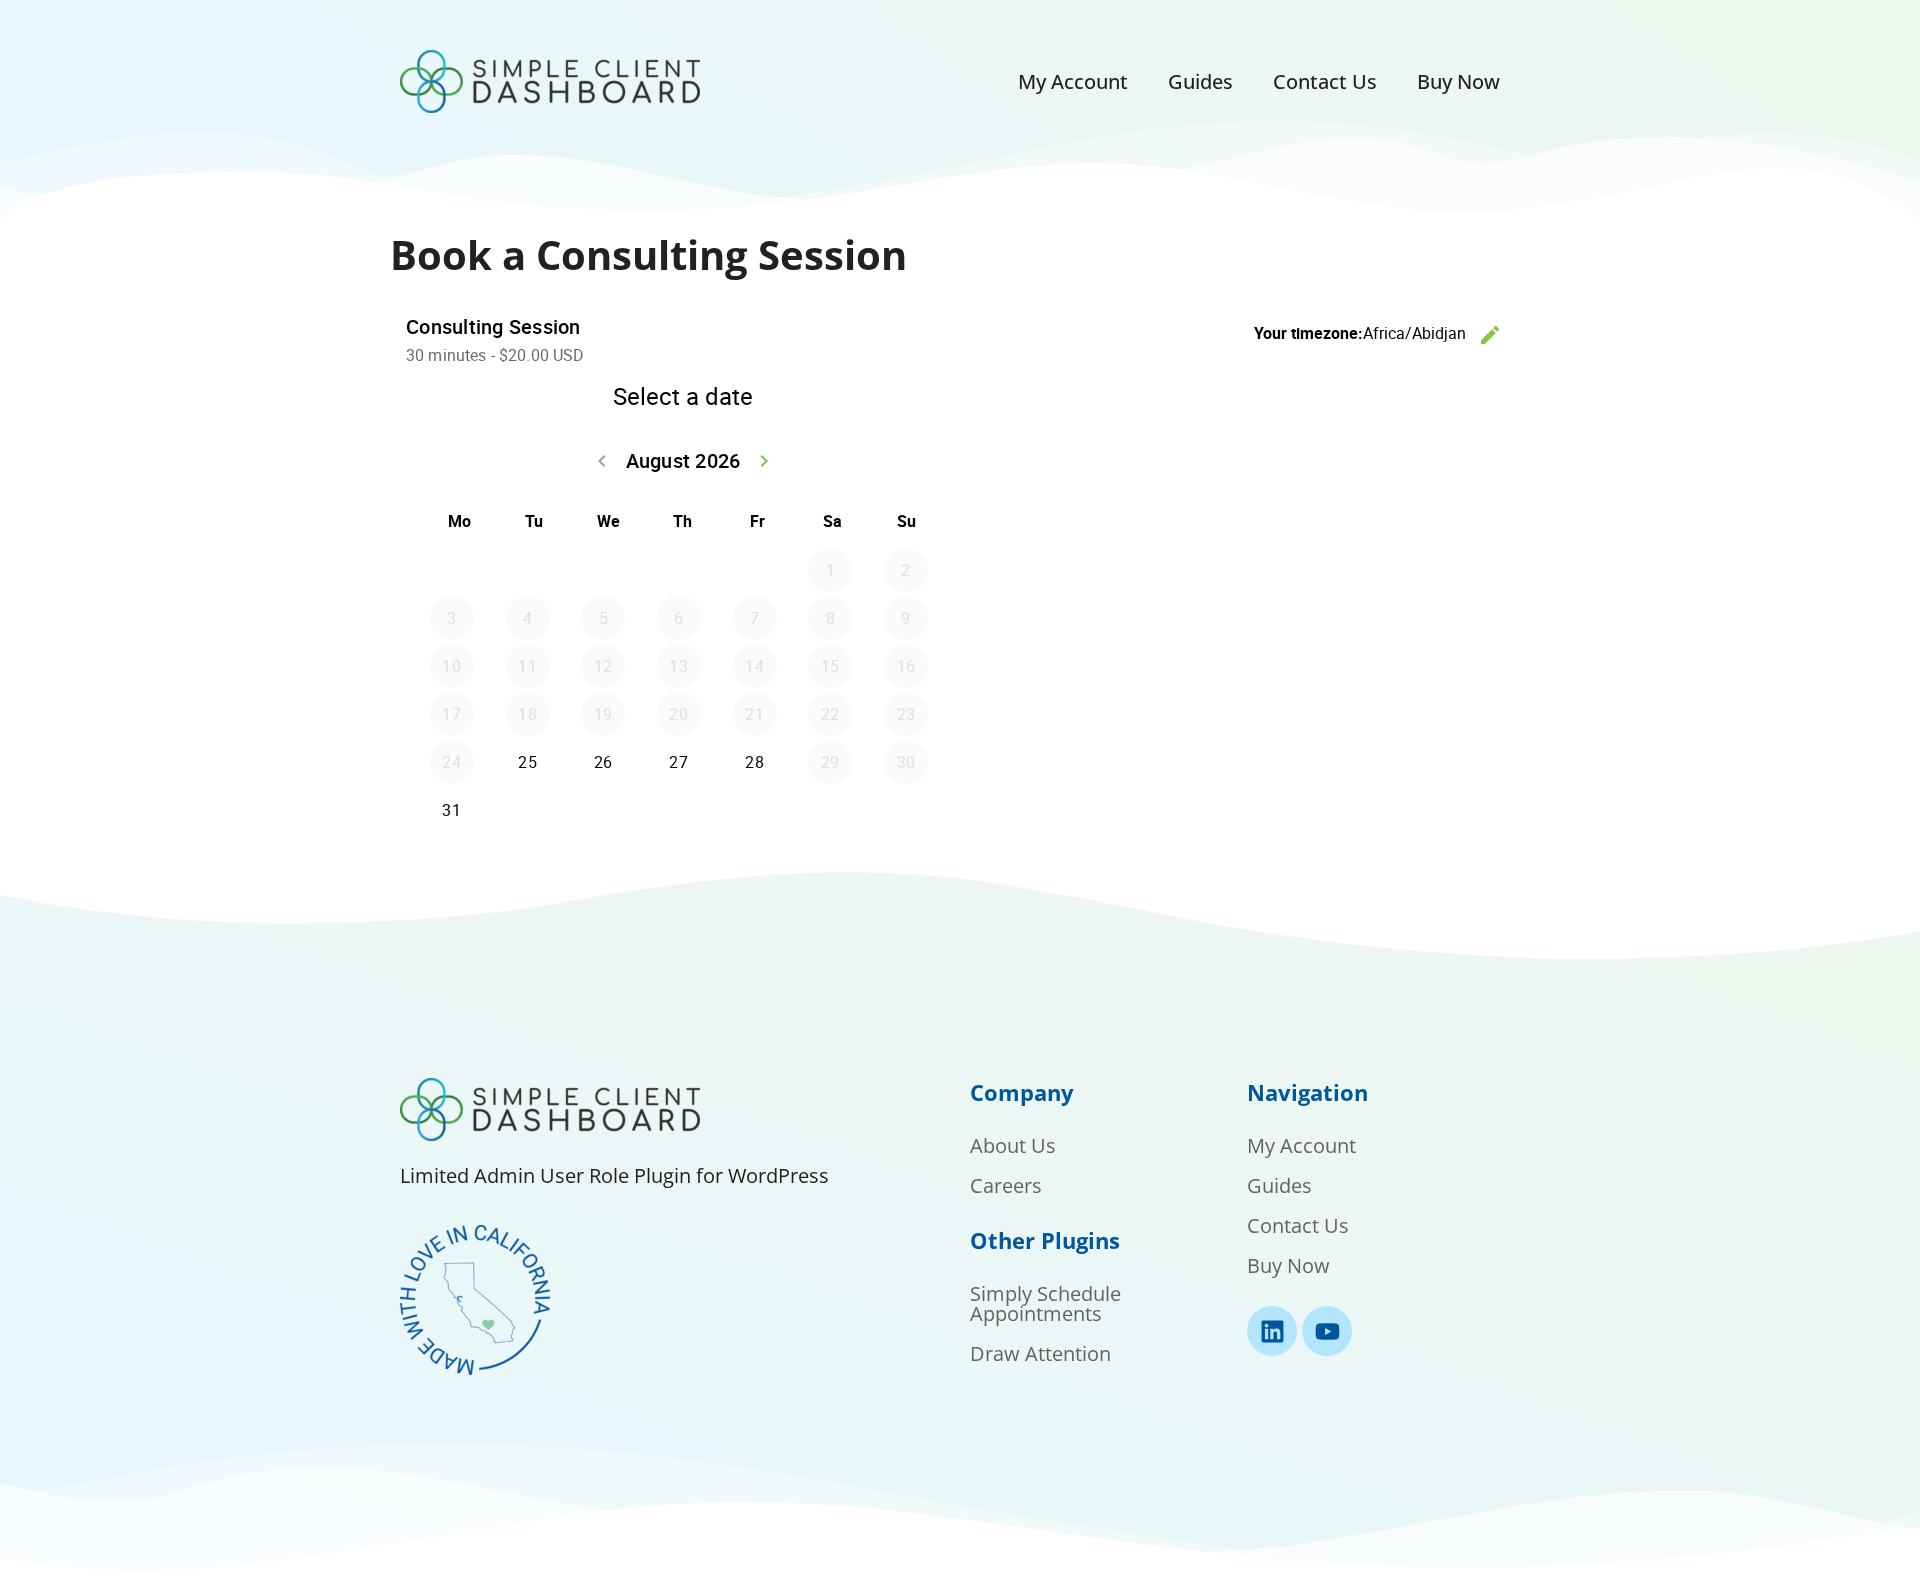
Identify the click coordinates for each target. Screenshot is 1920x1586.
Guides (1200, 81)
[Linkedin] (1272, 1331)
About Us (1013, 1145)
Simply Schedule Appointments (1045, 1303)
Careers (1006, 1185)
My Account (1073, 81)
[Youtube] (1327, 1331)
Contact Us (1325, 81)
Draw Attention (1040, 1353)
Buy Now (1458, 81)
